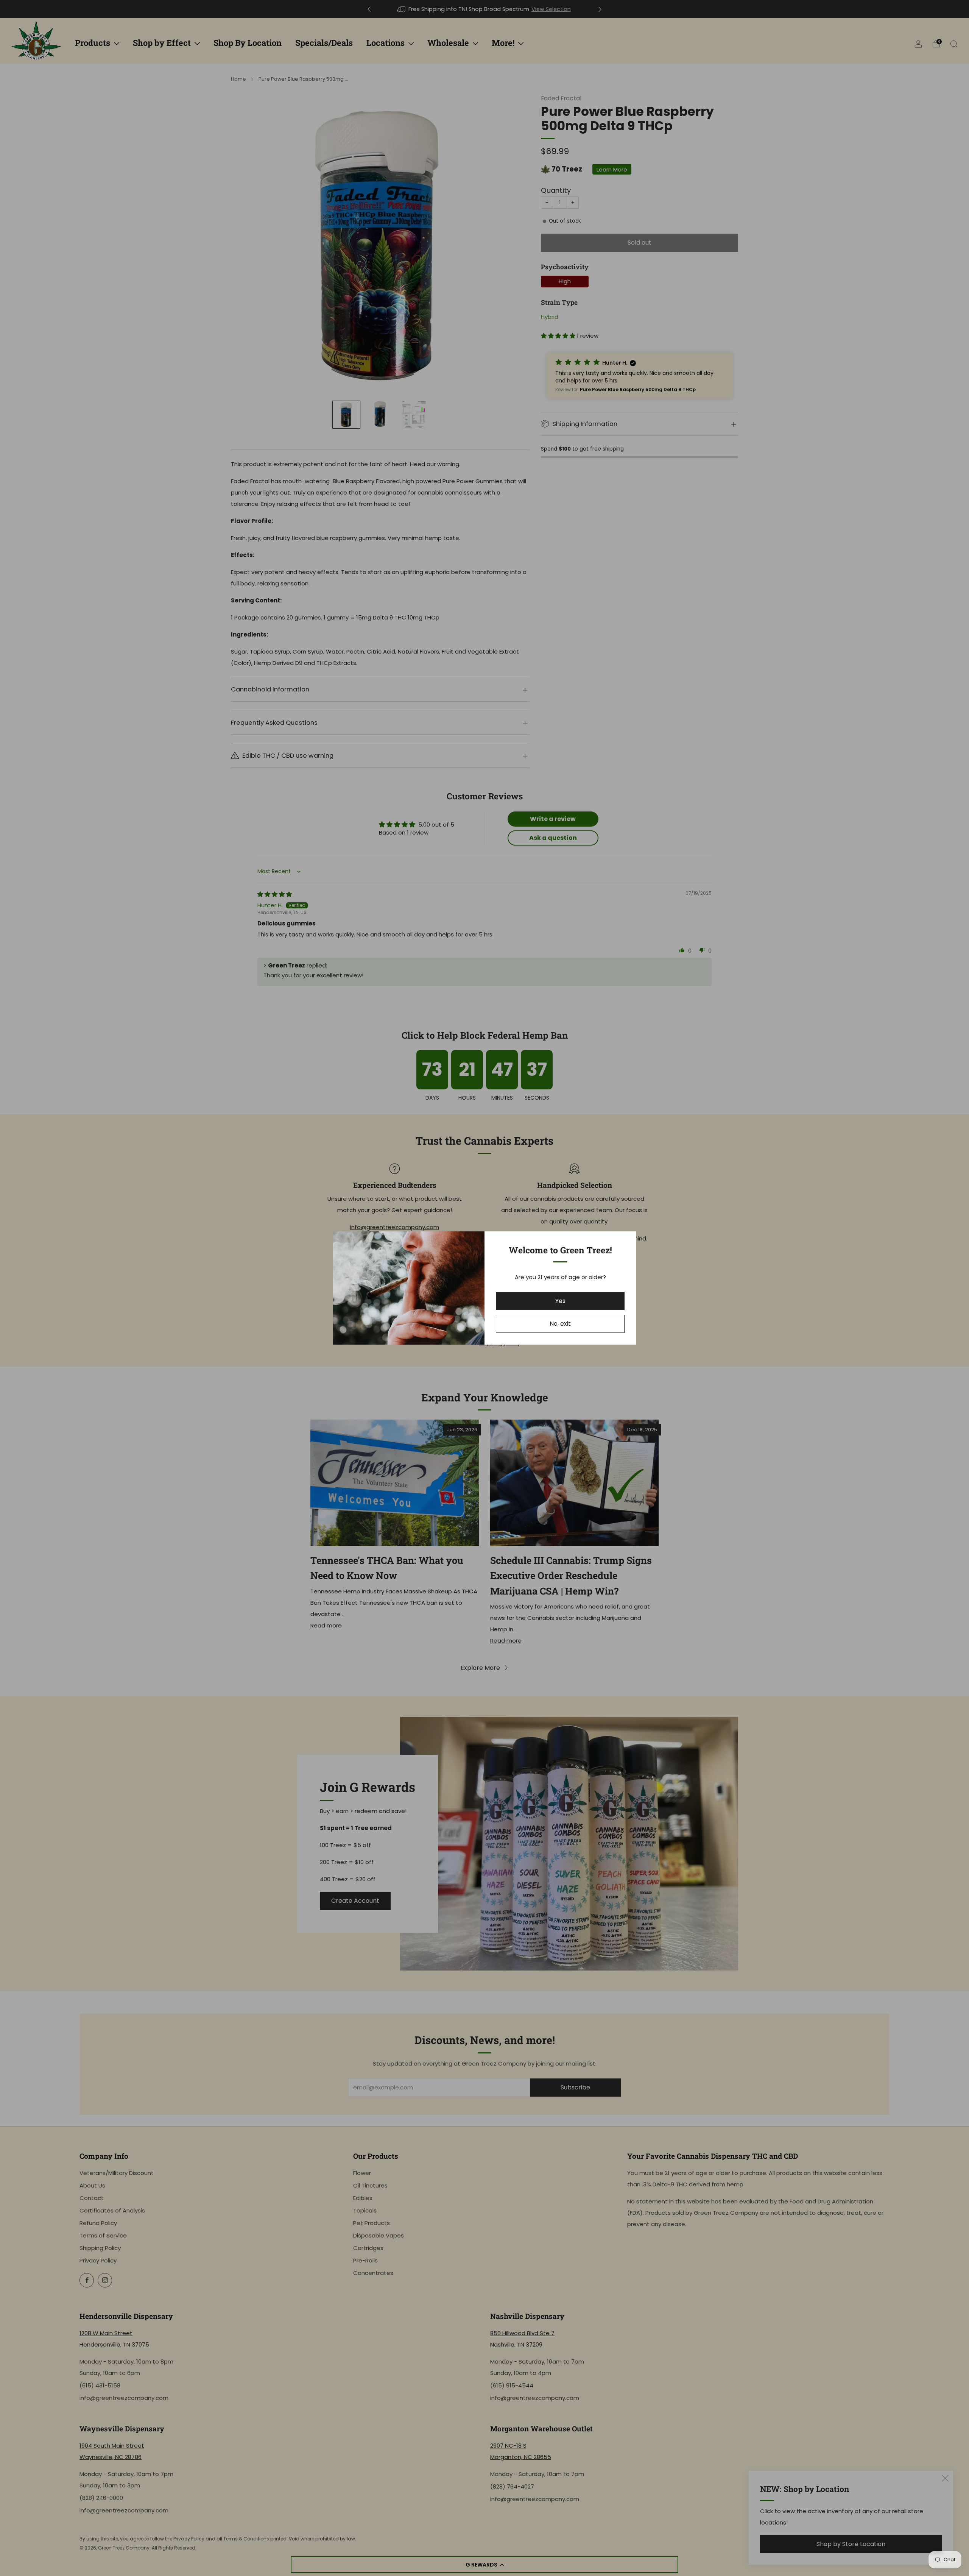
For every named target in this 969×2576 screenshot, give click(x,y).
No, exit (560, 1324)
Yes (560, 1301)
